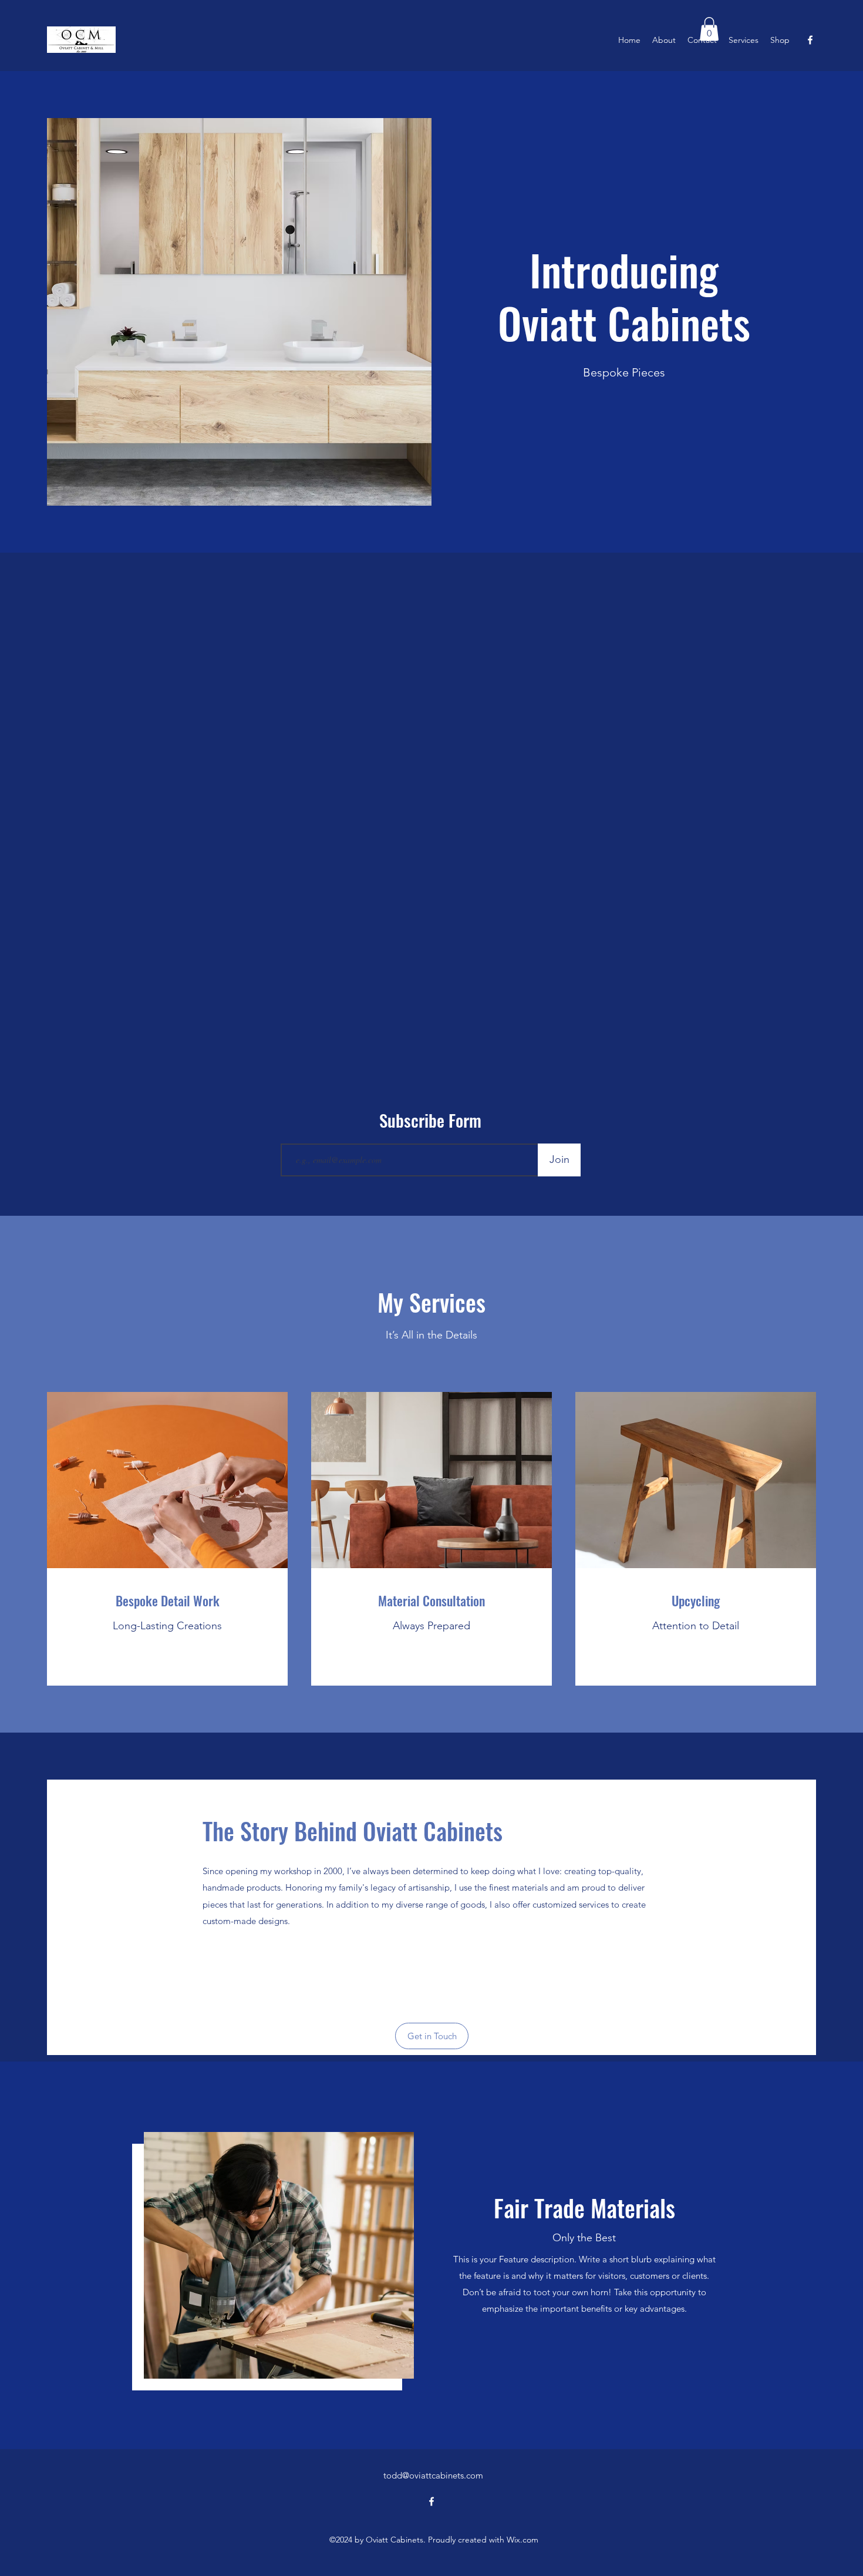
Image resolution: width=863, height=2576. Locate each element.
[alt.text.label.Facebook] (810, 40)
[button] (709, 29)
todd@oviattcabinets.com (433, 2475)
